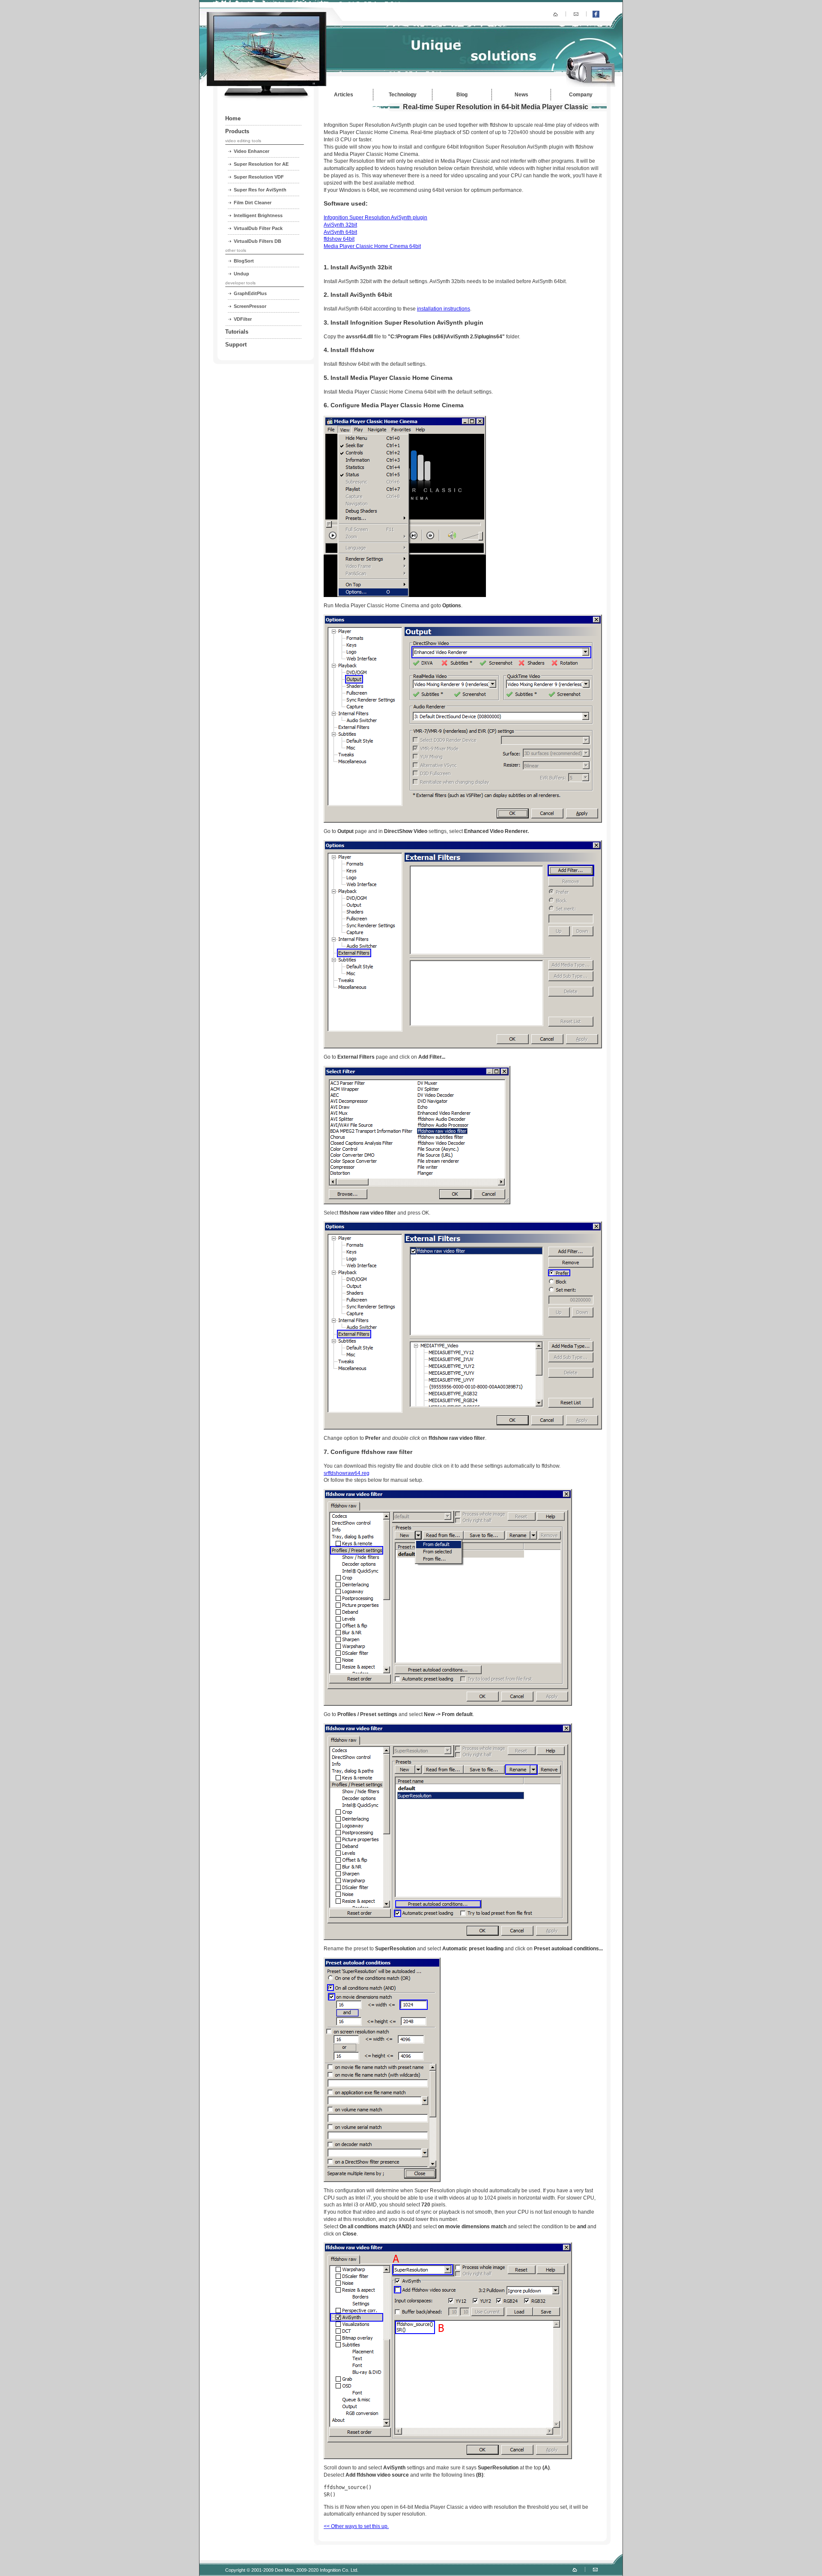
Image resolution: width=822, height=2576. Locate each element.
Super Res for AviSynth (260, 190)
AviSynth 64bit (340, 232)
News (521, 95)
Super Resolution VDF (259, 177)
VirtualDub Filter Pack (258, 228)
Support (236, 345)
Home (233, 118)
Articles (344, 95)
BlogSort (244, 261)
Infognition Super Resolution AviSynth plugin (375, 218)
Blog (462, 95)
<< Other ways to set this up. (356, 2526)
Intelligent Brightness (258, 215)
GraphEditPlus (250, 293)
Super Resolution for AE (261, 164)
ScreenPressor (250, 306)
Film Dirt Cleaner (253, 203)
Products (237, 131)
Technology (403, 95)
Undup (241, 274)
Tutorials (237, 332)
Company (581, 95)
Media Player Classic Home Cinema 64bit (372, 246)
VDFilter (243, 319)
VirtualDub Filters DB (258, 241)
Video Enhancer (252, 151)
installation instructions (444, 309)
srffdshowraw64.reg (347, 1473)
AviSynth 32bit (340, 225)
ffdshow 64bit (339, 239)
